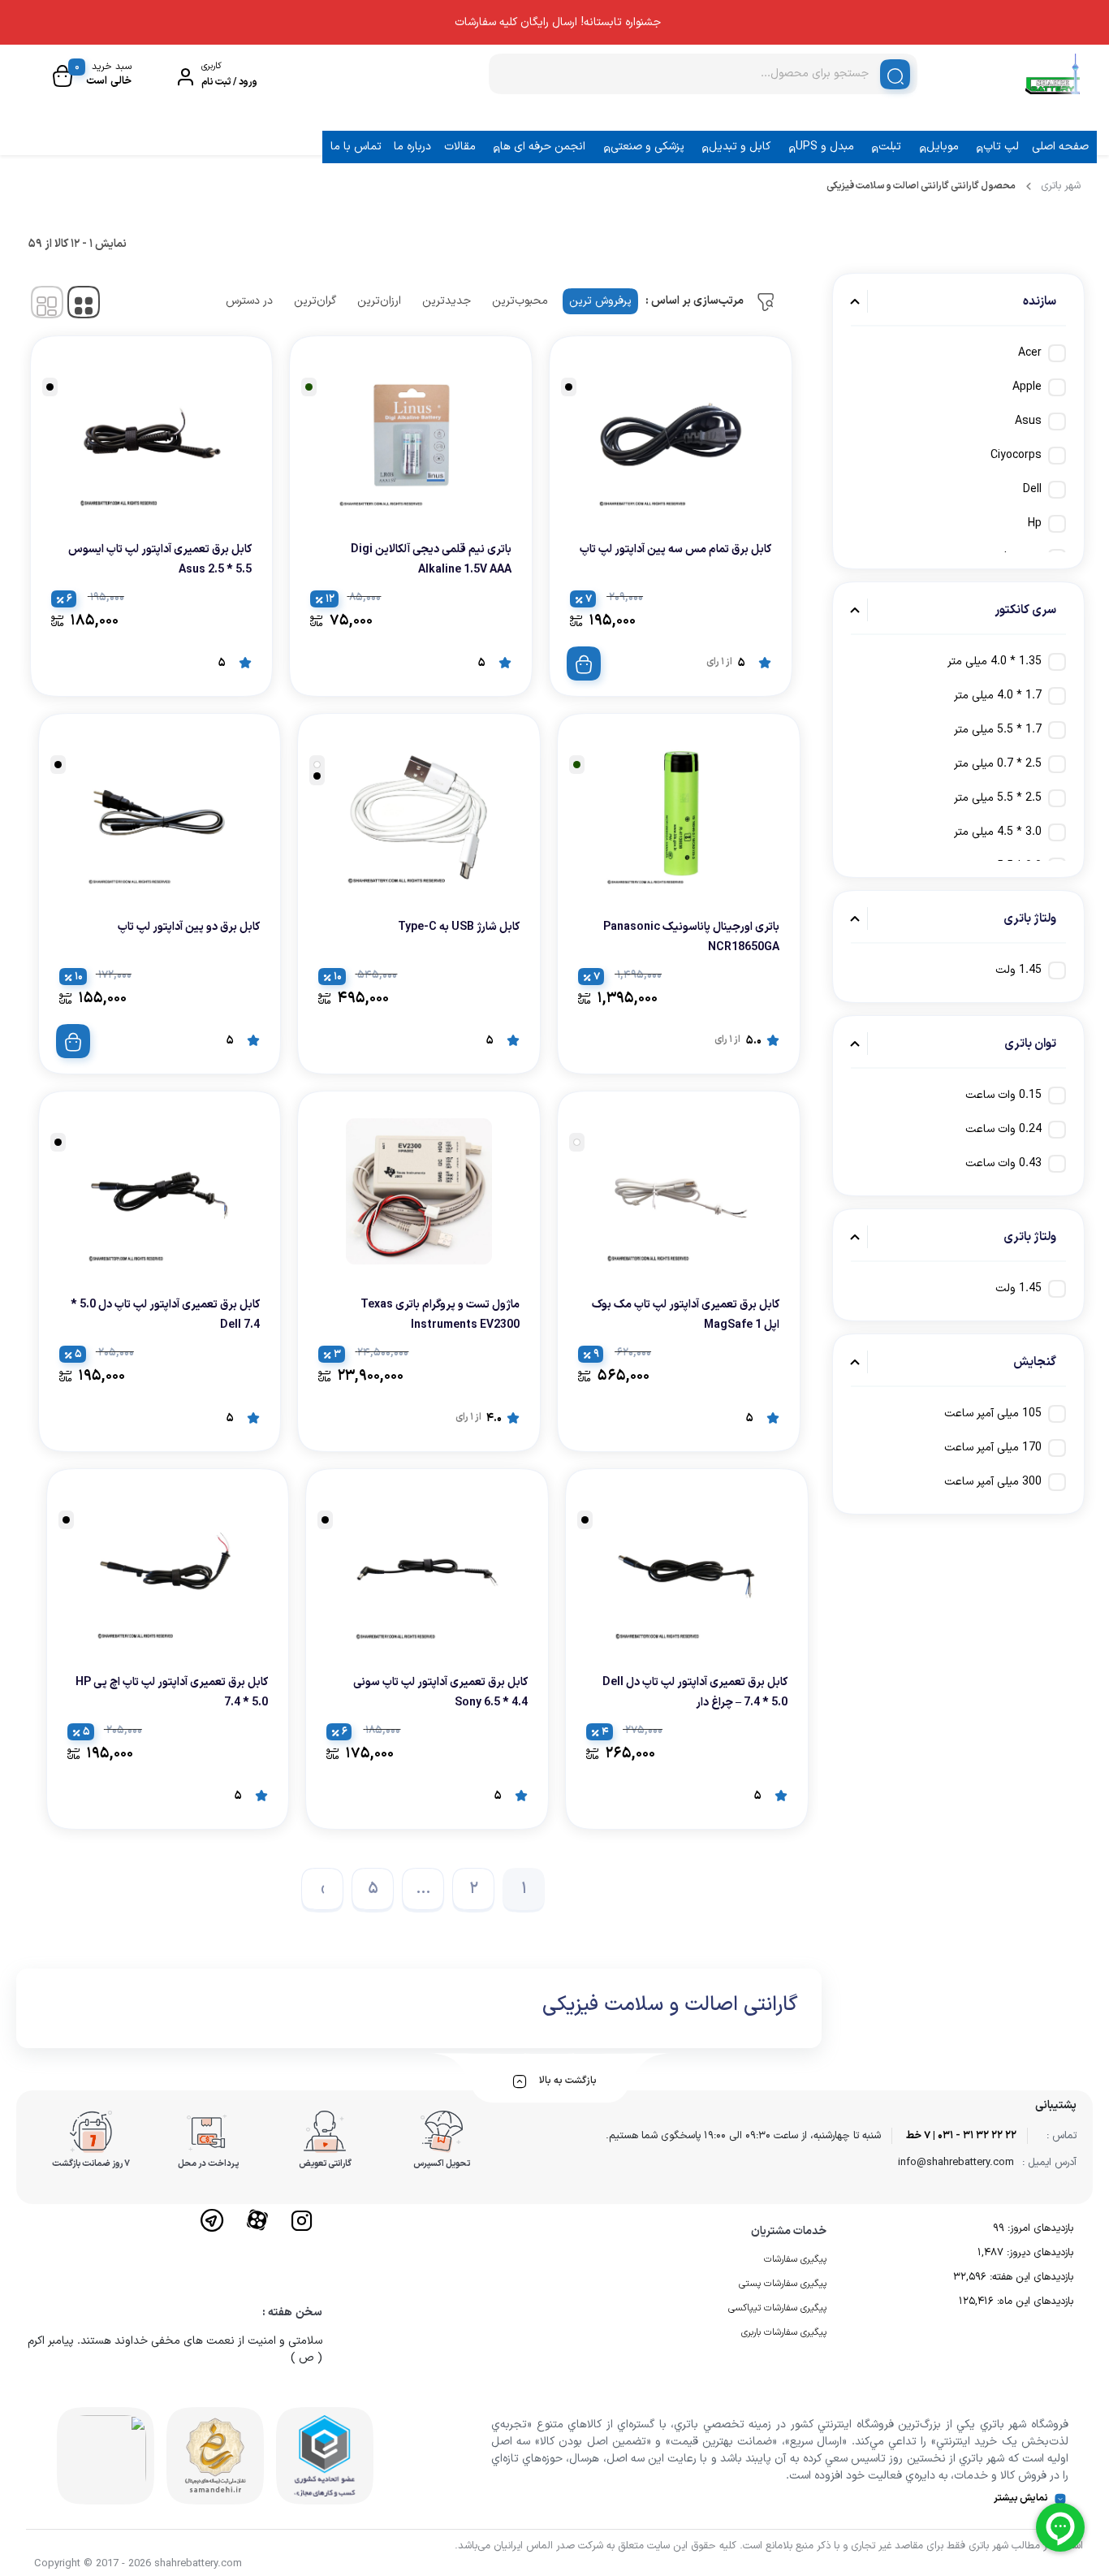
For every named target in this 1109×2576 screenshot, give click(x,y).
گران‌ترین (315, 301)
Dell (1032, 489)
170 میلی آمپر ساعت (993, 1448)
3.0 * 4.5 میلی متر (998, 832)
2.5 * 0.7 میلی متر (998, 764)
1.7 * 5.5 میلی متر (998, 730)
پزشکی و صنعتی (647, 147)
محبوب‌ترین (520, 301)
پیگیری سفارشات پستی (783, 2284)
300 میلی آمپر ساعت (993, 1482)
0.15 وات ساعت (1003, 1095)
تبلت (890, 147)
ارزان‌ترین (379, 301)
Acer (1030, 353)
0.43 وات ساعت (1003, 1163)
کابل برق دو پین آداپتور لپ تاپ (189, 927)
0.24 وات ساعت (1003, 1129)
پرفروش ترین (600, 301)
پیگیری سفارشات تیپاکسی (777, 2308)
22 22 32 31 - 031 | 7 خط (961, 2136)
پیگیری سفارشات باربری (784, 2332)
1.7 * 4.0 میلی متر (998, 696)
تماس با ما (356, 147)
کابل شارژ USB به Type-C (459, 927)
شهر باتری (1061, 186)
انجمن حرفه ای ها (543, 147)
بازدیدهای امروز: (1039, 2228)
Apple (1027, 387)
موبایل (943, 147)
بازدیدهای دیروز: (1038, 2253)
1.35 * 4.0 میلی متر (995, 661)
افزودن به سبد (584, 663)
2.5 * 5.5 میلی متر (998, 798)
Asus (1028, 421)
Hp (1035, 523)
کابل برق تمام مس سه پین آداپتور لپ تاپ (675, 549)
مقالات (460, 147)
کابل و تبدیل (740, 147)
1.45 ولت (1018, 970)
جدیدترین (447, 301)
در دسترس (249, 301)
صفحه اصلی (1060, 147)
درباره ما (412, 147)
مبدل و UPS (825, 147)
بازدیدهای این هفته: (1030, 2277)
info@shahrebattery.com (956, 2163)
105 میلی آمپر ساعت (993, 1413)
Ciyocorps (1016, 455)
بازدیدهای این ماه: (1033, 2302)
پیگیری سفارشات (795, 2259)
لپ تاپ (1001, 147)
